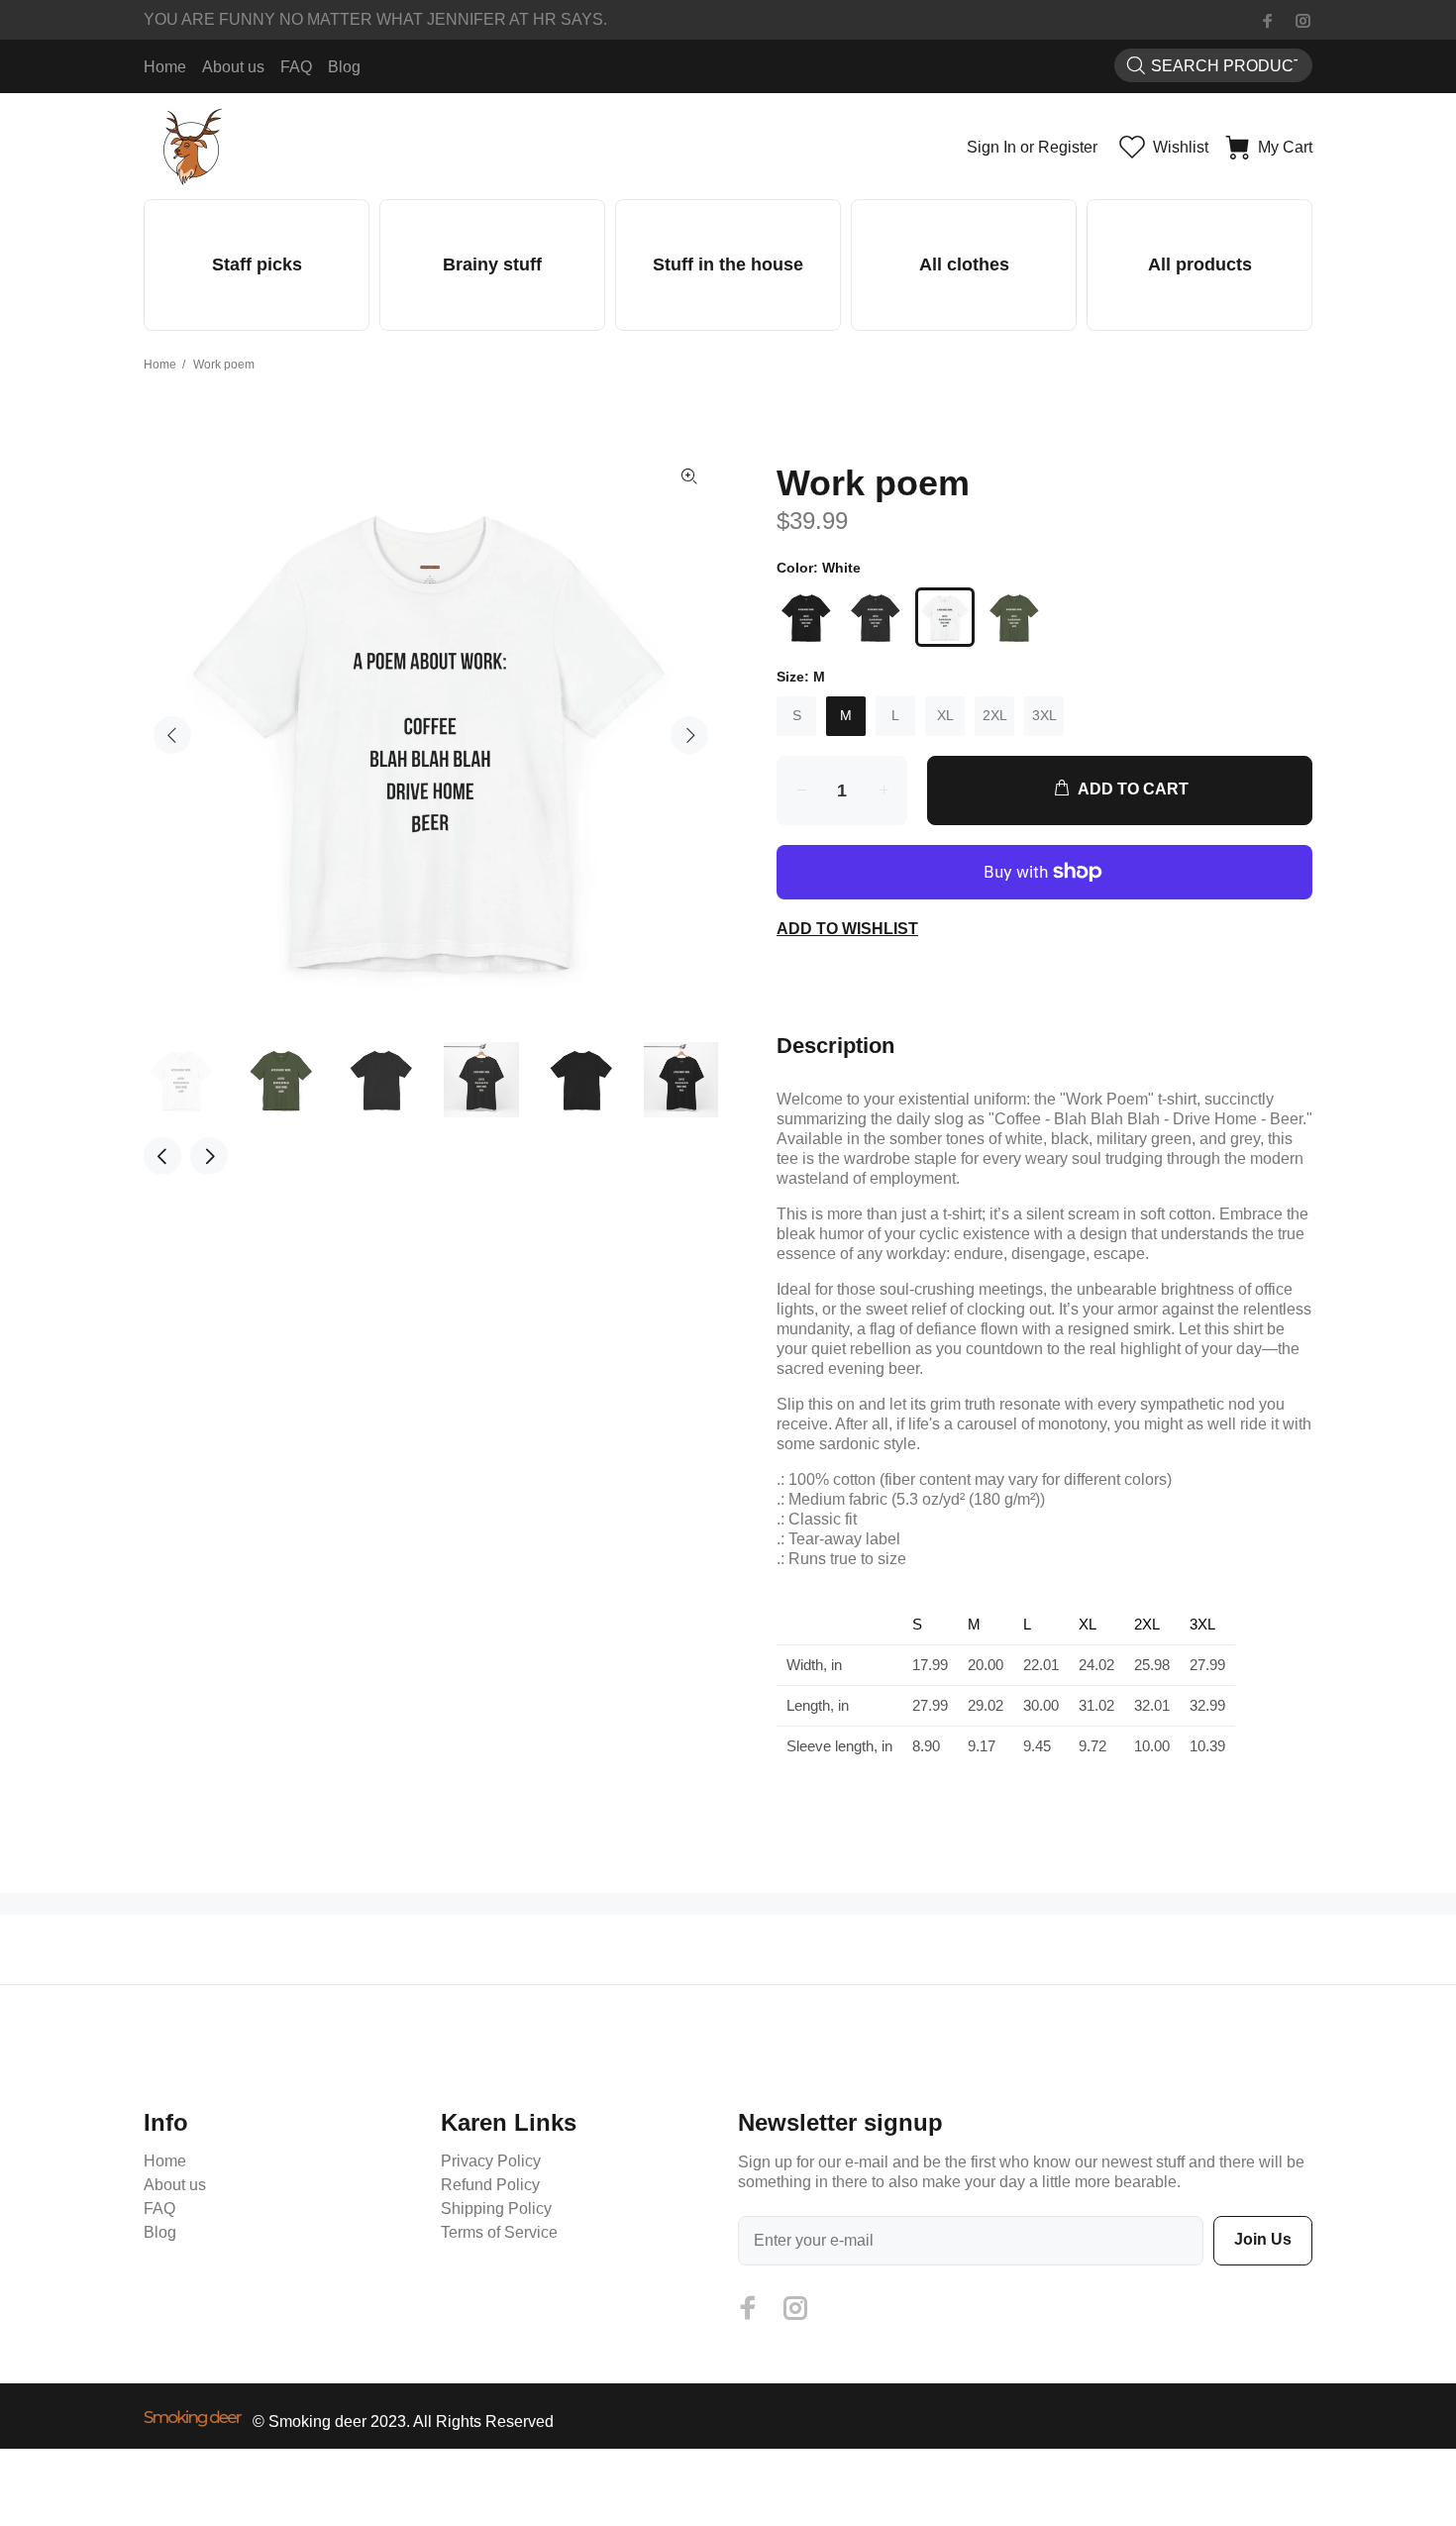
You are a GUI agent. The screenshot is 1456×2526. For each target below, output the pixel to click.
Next (689, 735)
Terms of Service (499, 2232)
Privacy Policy (491, 2161)
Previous (172, 735)
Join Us (1263, 2239)
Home (160, 365)
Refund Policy (490, 2185)
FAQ (159, 2209)
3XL (1044, 715)
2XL (995, 715)
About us (175, 2185)
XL (945, 715)
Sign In (991, 147)
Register (1068, 147)
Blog (160, 2232)
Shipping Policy (496, 2209)
